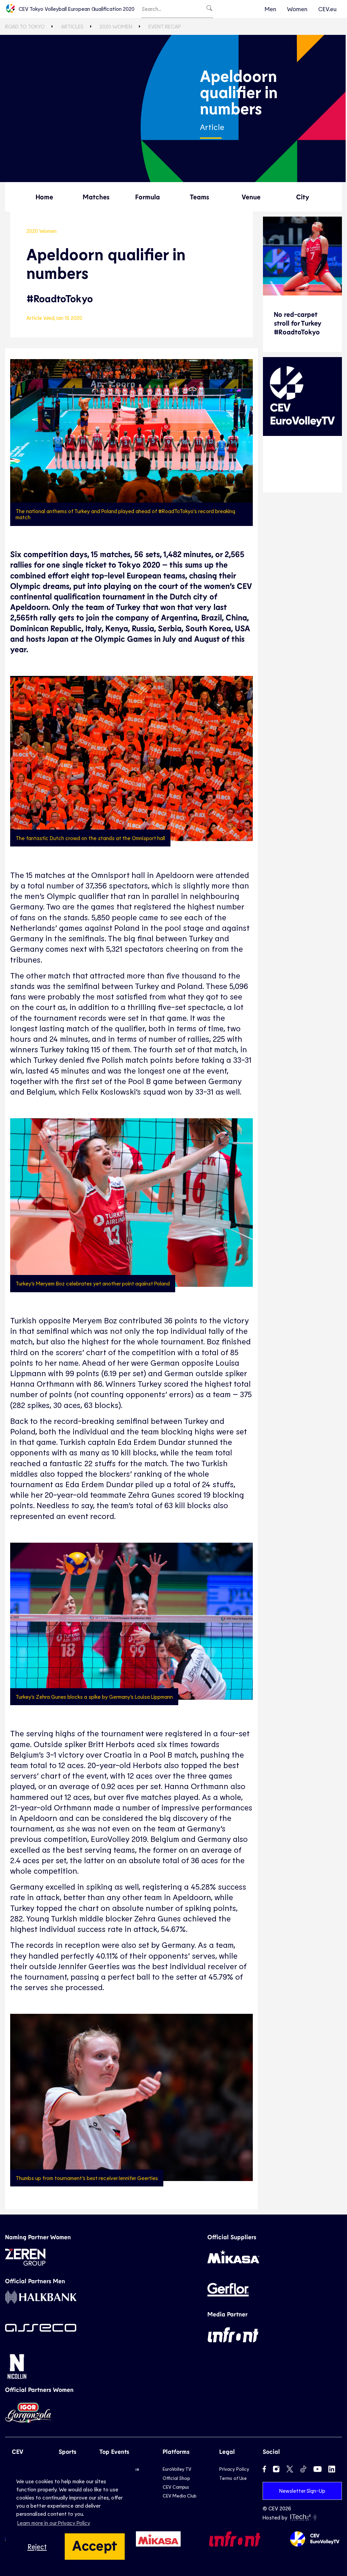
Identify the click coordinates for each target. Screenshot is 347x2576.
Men (270, 9)
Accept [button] (95, 2545)
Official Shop (176, 2478)
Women (297, 9)
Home (44, 197)
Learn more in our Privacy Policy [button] (54, 2523)
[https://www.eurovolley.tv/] (303, 397)
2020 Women (116, 26)
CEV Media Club (179, 2496)
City (303, 197)
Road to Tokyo (25, 26)
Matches (96, 197)
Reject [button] (37, 2546)
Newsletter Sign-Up (302, 2491)
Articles (72, 26)
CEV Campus (176, 2487)
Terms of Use (233, 2478)
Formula (148, 197)
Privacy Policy (234, 2469)
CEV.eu (327, 9)
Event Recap (165, 26)
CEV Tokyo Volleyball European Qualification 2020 (77, 9)
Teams (199, 197)
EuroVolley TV (177, 2469)
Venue (251, 197)
